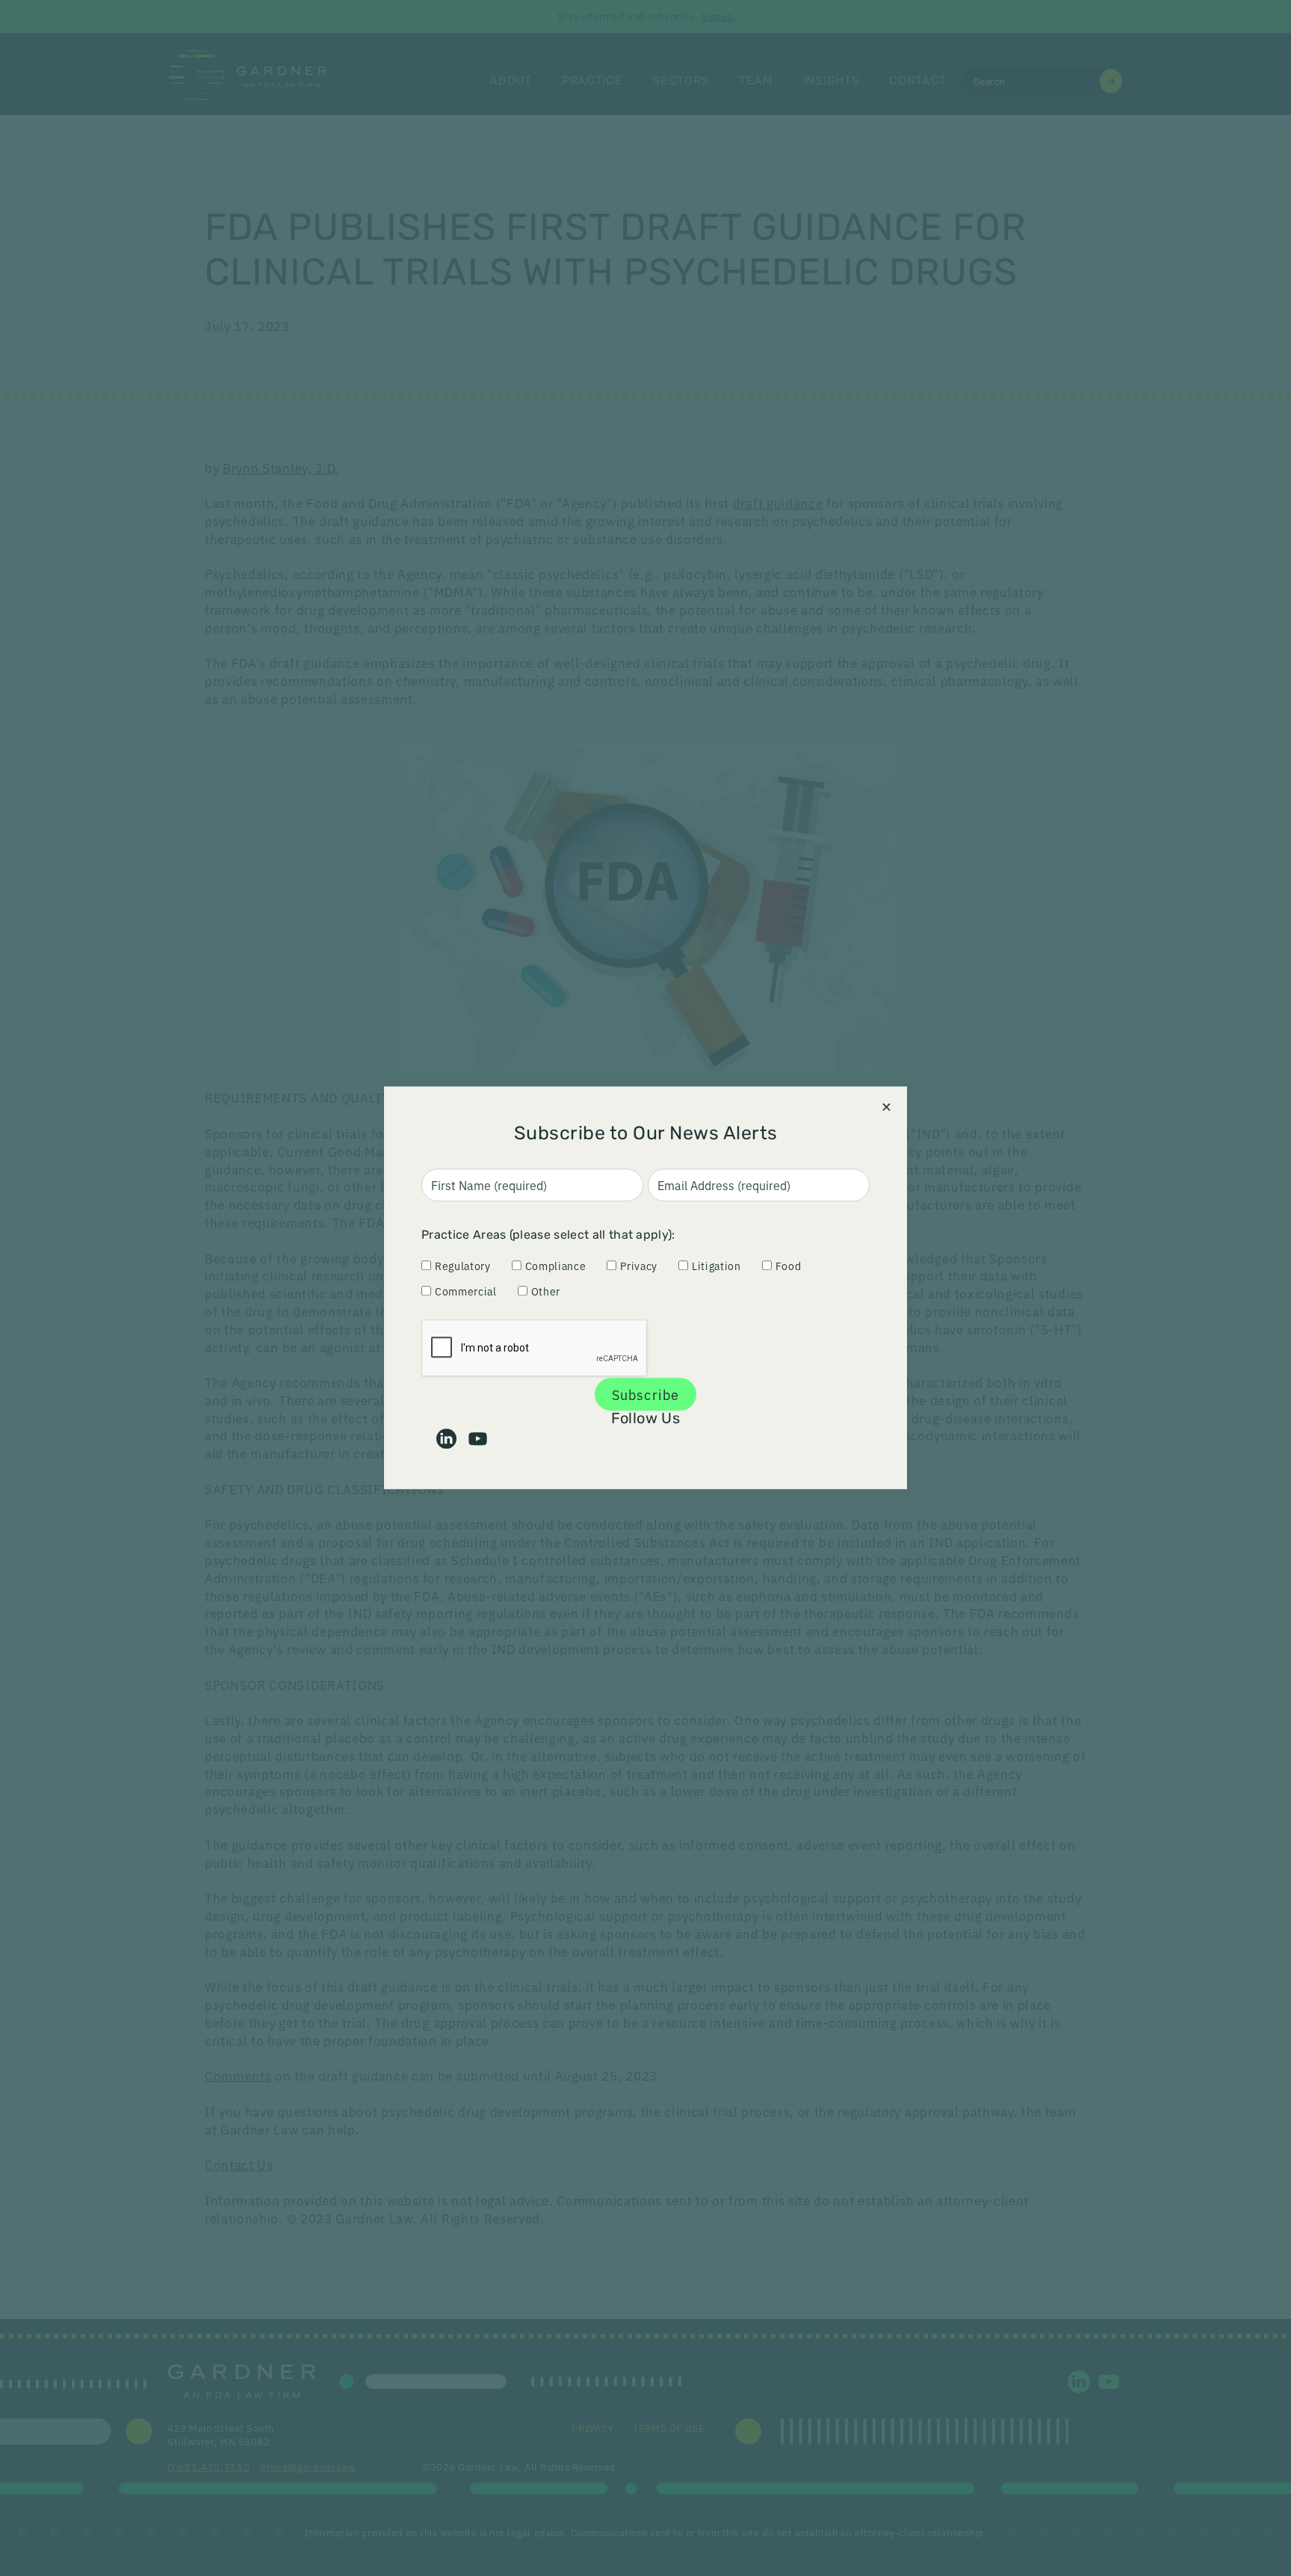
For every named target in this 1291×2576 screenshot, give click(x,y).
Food (789, 1266)
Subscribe (645, 1394)
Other (546, 1291)
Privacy (639, 1266)
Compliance (556, 1266)
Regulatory (463, 1266)
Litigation (716, 1266)
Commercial (466, 1291)
